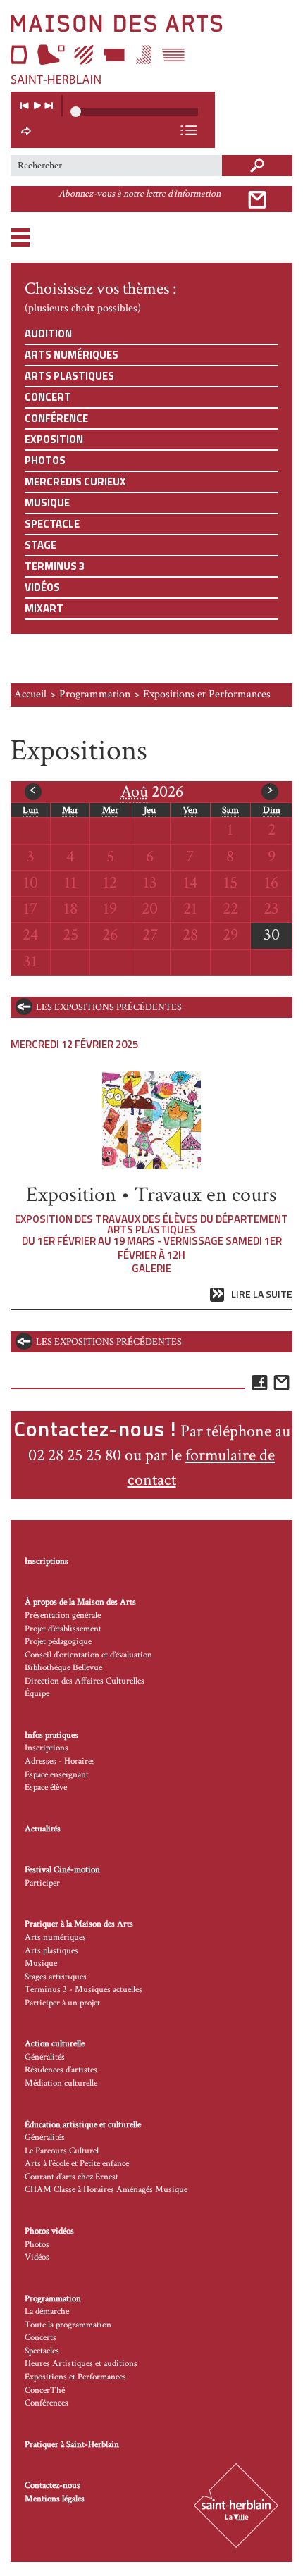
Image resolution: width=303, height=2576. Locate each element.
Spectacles (42, 2351)
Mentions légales (55, 2499)
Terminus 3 (55, 566)
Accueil (30, 694)
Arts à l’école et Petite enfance (77, 2164)
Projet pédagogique (58, 1642)
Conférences (47, 2403)
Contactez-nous (52, 2485)
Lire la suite (262, 1294)
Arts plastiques (69, 376)
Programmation (95, 694)
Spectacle (52, 524)
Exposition (54, 439)
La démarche (47, 2311)
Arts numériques (72, 355)
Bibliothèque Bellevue (63, 1668)
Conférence (56, 418)
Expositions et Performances (75, 2377)
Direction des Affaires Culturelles (85, 1681)
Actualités (43, 1829)
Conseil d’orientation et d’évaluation (88, 1655)
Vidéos (42, 587)
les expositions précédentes (109, 1007)
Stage (41, 545)
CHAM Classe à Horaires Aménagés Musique (106, 2190)
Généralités (45, 2057)
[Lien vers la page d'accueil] (151, 49)
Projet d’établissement (63, 1629)
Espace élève (46, 1787)
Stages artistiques (56, 1977)
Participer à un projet (62, 2003)
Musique (47, 503)
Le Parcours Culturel (62, 2151)
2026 (152, 791)
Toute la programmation (68, 2325)
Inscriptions (47, 1561)
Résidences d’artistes (61, 2070)
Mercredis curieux (75, 481)
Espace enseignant (57, 1775)
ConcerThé (45, 2390)
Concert (48, 397)
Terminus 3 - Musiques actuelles (84, 1990)
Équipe (37, 1694)
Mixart (44, 608)
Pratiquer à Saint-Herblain (72, 2445)
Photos (45, 460)
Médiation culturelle (61, 2083)
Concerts (41, 2338)
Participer (42, 1883)
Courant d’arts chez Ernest (72, 2177)
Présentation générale (63, 1616)
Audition (48, 334)
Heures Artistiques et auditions (81, 2364)
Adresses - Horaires (60, 1761)
